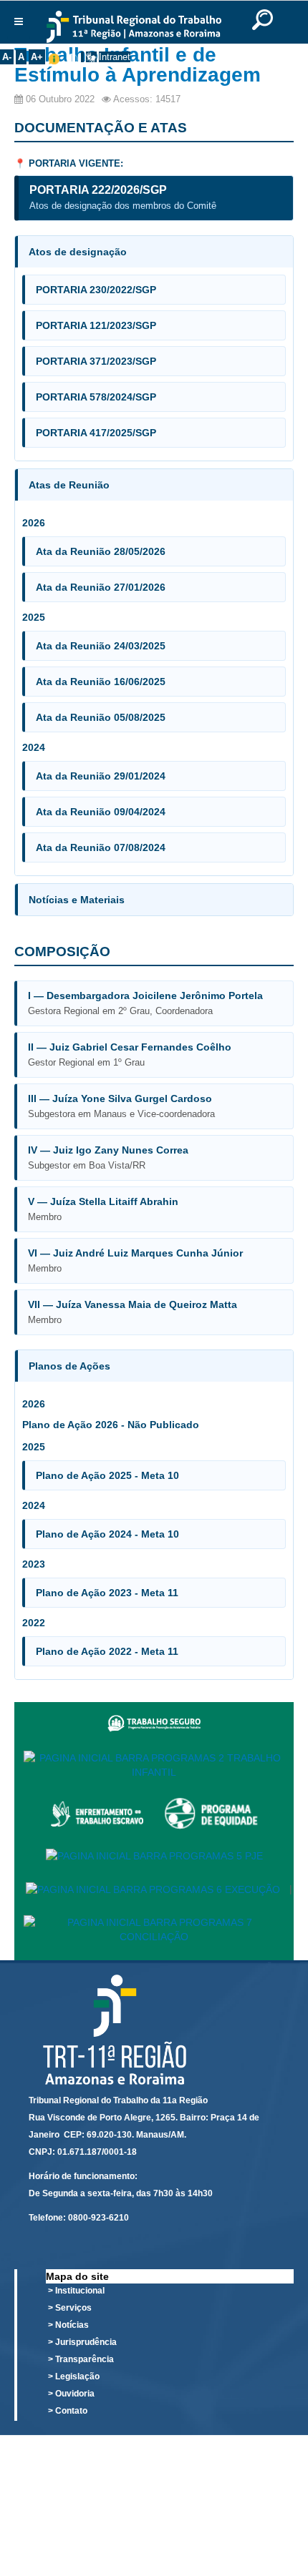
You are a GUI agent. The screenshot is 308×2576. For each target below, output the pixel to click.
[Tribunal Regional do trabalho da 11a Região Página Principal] (134, 27)
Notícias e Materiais (77, 900)
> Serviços (70, 2308)
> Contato (68, 2411)
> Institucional (76, 2291)
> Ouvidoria (71, 2394)
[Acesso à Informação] (82, 57)
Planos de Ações (69, 1366)
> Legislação (74, 2376)
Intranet (115, 57)
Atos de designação (78, 252)
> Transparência (81, 2359)
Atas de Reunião (69, 485)
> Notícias (68, 2325)
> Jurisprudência (82, 2342)
